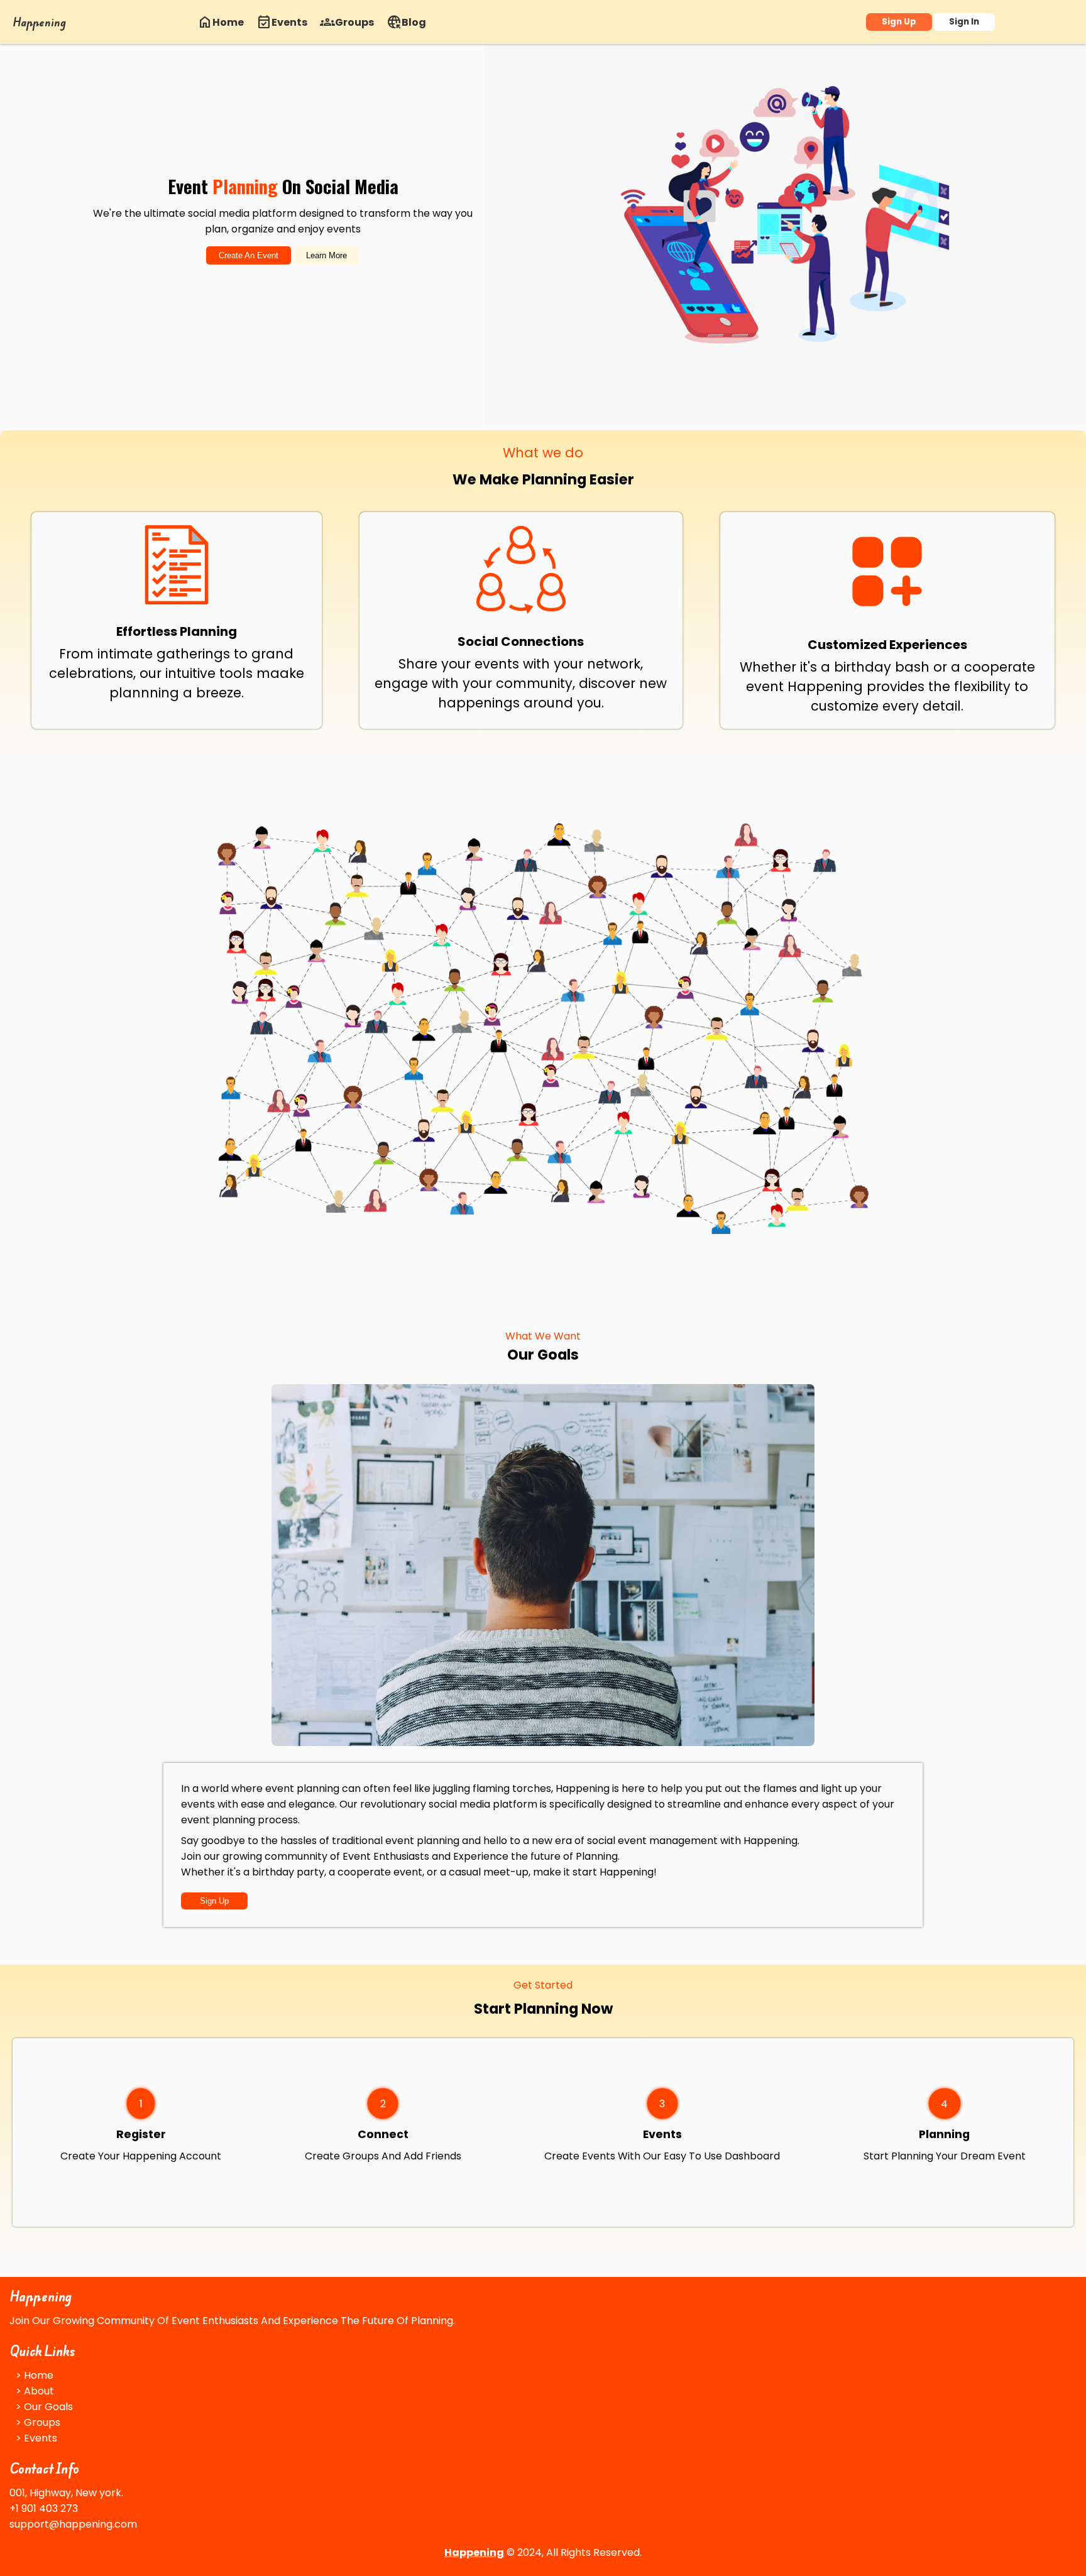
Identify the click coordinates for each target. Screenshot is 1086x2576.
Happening (39, 22)
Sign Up (899, 22)
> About (35, 2391)
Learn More (326, 255)
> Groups (38, 2422)
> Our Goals (44, 2407)
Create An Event (249, 255)
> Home (35, 2375)
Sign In (964, 22)
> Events (36, 2438)
